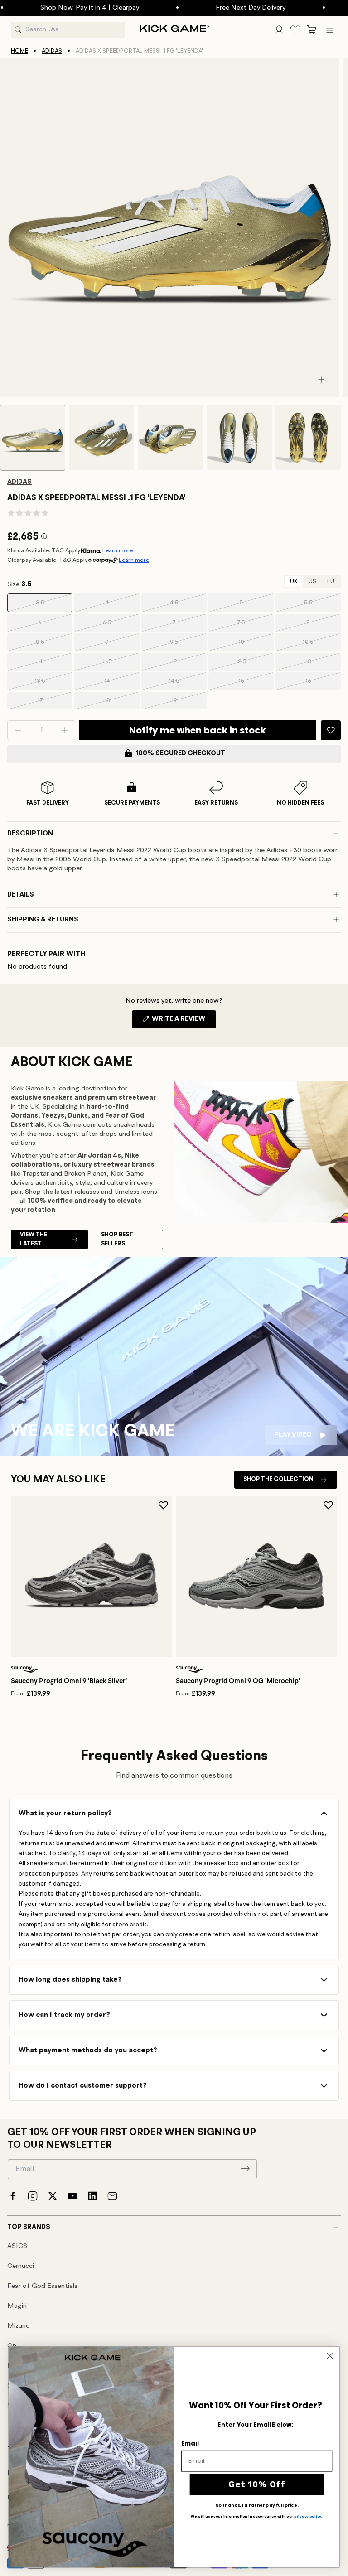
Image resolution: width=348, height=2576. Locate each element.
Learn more (118, 551)
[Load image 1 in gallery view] (33, 438)
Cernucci (21, 2266)
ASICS (17, 2246)
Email (190, 2443)
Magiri (17, 2306)
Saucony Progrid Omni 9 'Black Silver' (69, 1681)
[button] (312, 30)
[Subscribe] (245, 2168)
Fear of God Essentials (42, 2286)
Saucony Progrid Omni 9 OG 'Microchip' (238, 1681)
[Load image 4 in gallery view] (239, 437)
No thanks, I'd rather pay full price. (257, 2505)
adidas (52, 51)
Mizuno (19, 2326)
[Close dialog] (330, 2356)
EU (331, 581)
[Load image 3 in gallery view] (170, 437)
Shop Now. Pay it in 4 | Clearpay (63, 8)
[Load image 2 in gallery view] (101, 437)
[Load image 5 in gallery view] (308, 437)
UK (294, 581)
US (312, 581)
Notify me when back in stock (198, 730)
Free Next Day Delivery (224, 8)
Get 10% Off (257, 2484)
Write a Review (183, 1022)
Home (19, 51)
